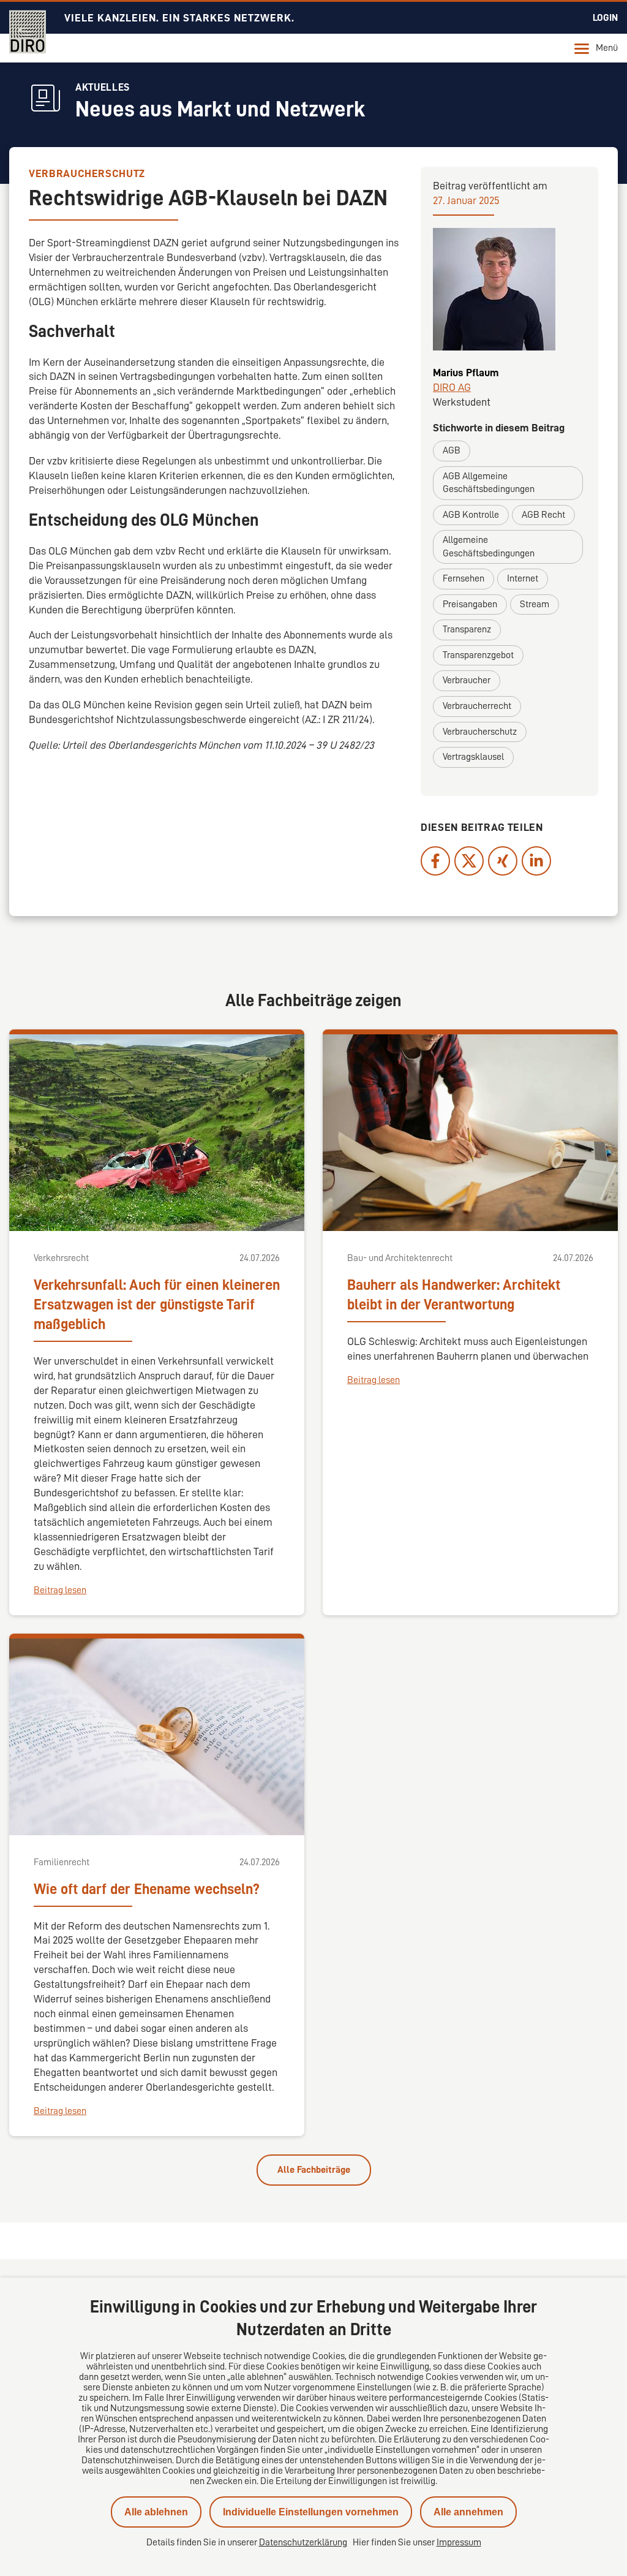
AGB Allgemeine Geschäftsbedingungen (489, 483)
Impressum (459, 2542)
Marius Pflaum (466, 373)
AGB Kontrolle (471, 515)
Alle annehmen (468, 2512)
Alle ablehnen (156, 2512)
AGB (452, 450)
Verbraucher (467, 680)
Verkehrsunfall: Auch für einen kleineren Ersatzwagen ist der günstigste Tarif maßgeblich (157, 1305)
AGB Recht (543, 515)
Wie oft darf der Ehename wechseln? (147, 1889)
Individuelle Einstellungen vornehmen (311, 2512)
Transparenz (467, 629)
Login (605, 18)
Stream (535, 604)
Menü (607, 48)
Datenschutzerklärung (303, 2542)
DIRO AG (452, 387)
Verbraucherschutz (480, 732)
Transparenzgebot (478, 655)
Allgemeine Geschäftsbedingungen (489, 547)
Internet (523, 578)
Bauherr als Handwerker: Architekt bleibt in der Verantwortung (454, 1295)
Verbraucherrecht (477, 706)
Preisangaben (470, 604)
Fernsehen (464, 578)
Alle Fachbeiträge (314, 2170)
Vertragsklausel (473, 757)
